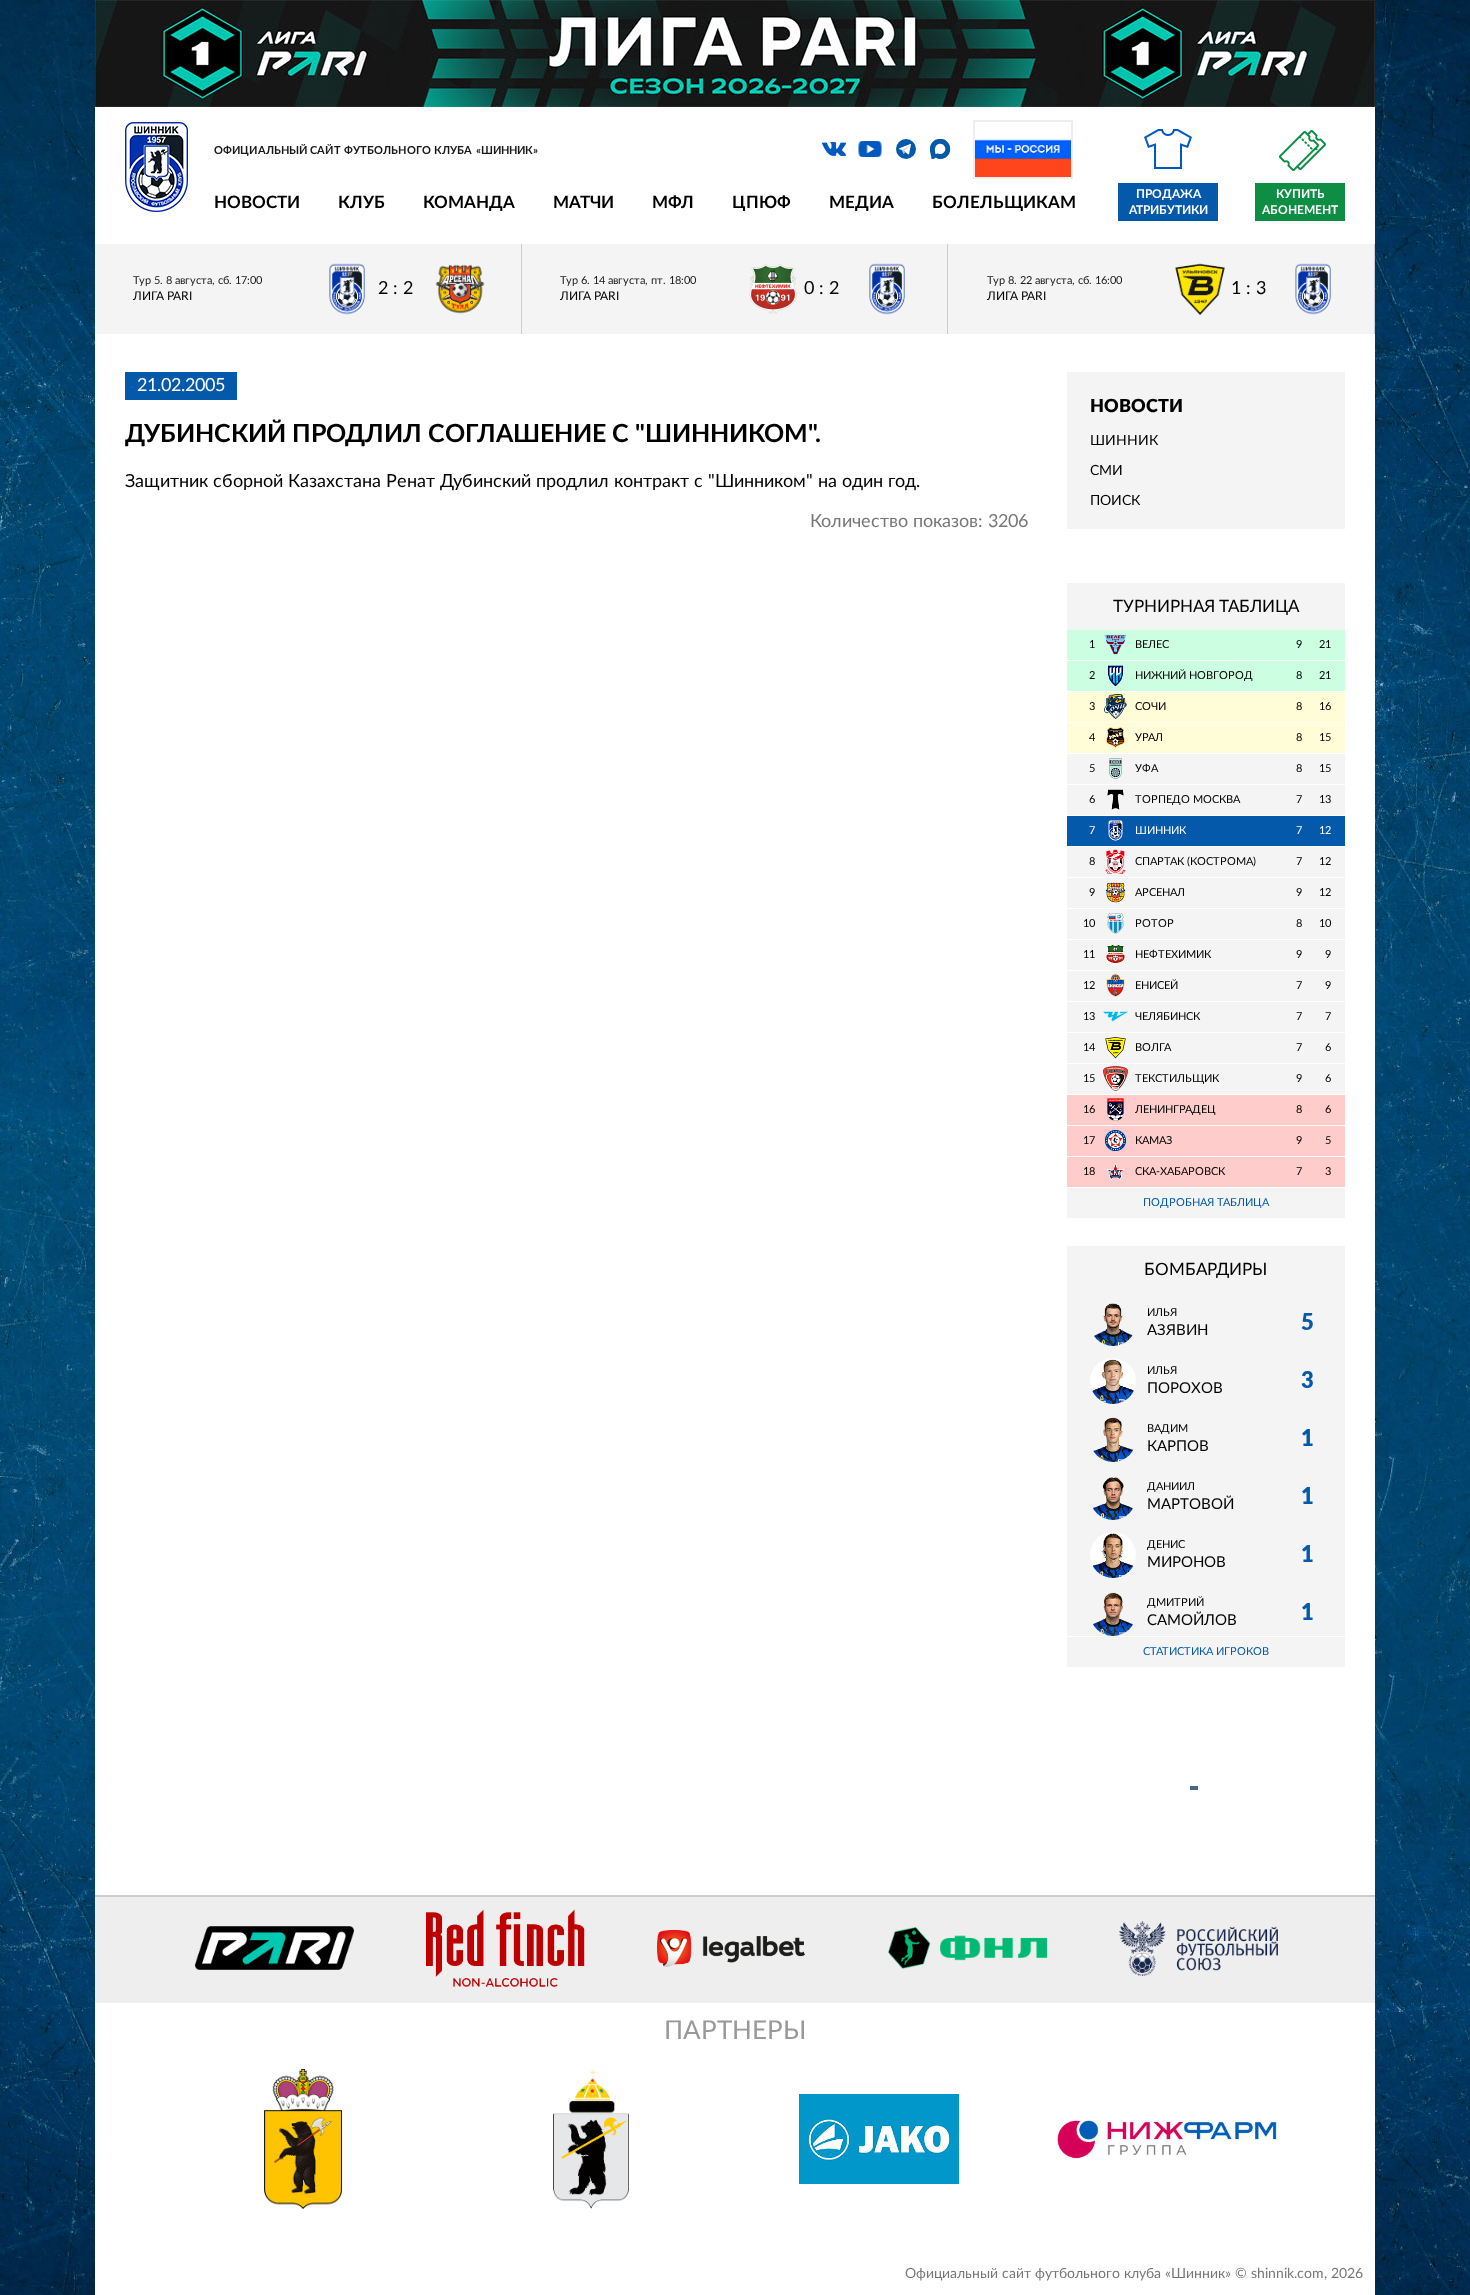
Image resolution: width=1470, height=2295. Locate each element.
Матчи (583, 202)
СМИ (1106, 471)
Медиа (861, 202)
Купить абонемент (1300, 202)
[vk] (834, 149)
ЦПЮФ (761, 202)
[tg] (906, 149)
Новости (257, 202)
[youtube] (870, 149)
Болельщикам (1004, 202)
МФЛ (673, 202)
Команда (469, 202)
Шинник (1124, 441)
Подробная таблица (1206, 1202)
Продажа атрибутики (1168, 202)
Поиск (1115, 501)
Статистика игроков (1206, 1651)
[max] (940, 149)
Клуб (361, 202)
